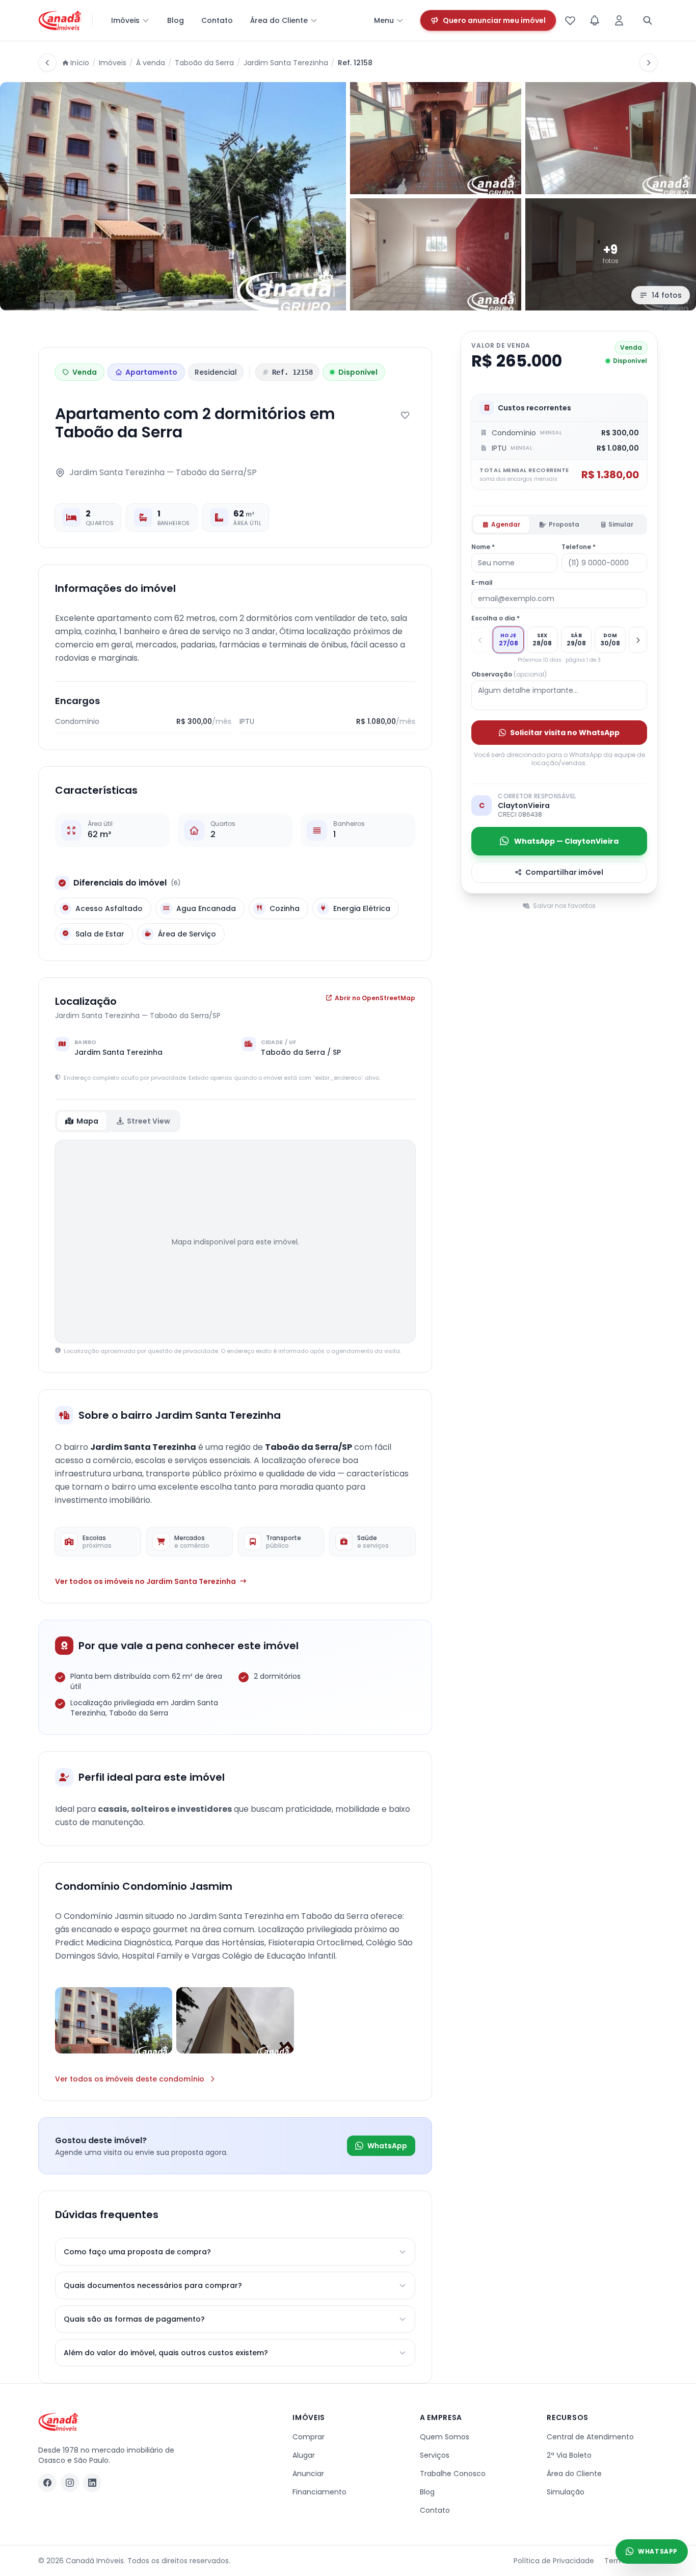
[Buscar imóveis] (648, 20)
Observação (509, 674)
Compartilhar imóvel (564, 872)
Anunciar (308, 2474)
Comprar (309, 2437)
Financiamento (319, 2492)
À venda (151, 63)
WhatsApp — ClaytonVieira (566, 841)
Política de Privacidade (554, 2561)
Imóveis (125, 20)
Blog (176, 20)
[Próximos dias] (638, 640)
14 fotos (667, 295)
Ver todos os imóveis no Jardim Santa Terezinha (145, 1581)
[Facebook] (47, 2483)
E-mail (482, 583)
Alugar (304, 2455)
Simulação (566, 2492)
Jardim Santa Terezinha (286, 63)
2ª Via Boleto (569, 2455)
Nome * (483, 547)
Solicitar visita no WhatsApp (565, 733)
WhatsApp (387, 2146)
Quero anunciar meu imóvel (494, 20)
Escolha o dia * (496, 618)
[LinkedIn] (92, 2483)
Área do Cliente (279, 20)
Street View (149, 1121)
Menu (384, 20)
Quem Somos (445, 2437)
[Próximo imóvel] (649, 63)
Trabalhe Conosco (453, 2474)
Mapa (87, 1121)
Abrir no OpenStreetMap (375, 998)
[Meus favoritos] (570, 20)
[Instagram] (70, 2483)
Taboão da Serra (204, 63)
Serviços (435, 2455)
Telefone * (579, 547)
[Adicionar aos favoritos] (405, 415)
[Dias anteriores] (480, 640)
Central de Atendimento (590, 2437)
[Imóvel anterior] (47, 63)
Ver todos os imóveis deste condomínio (130, 2079)
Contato (217, 20)
